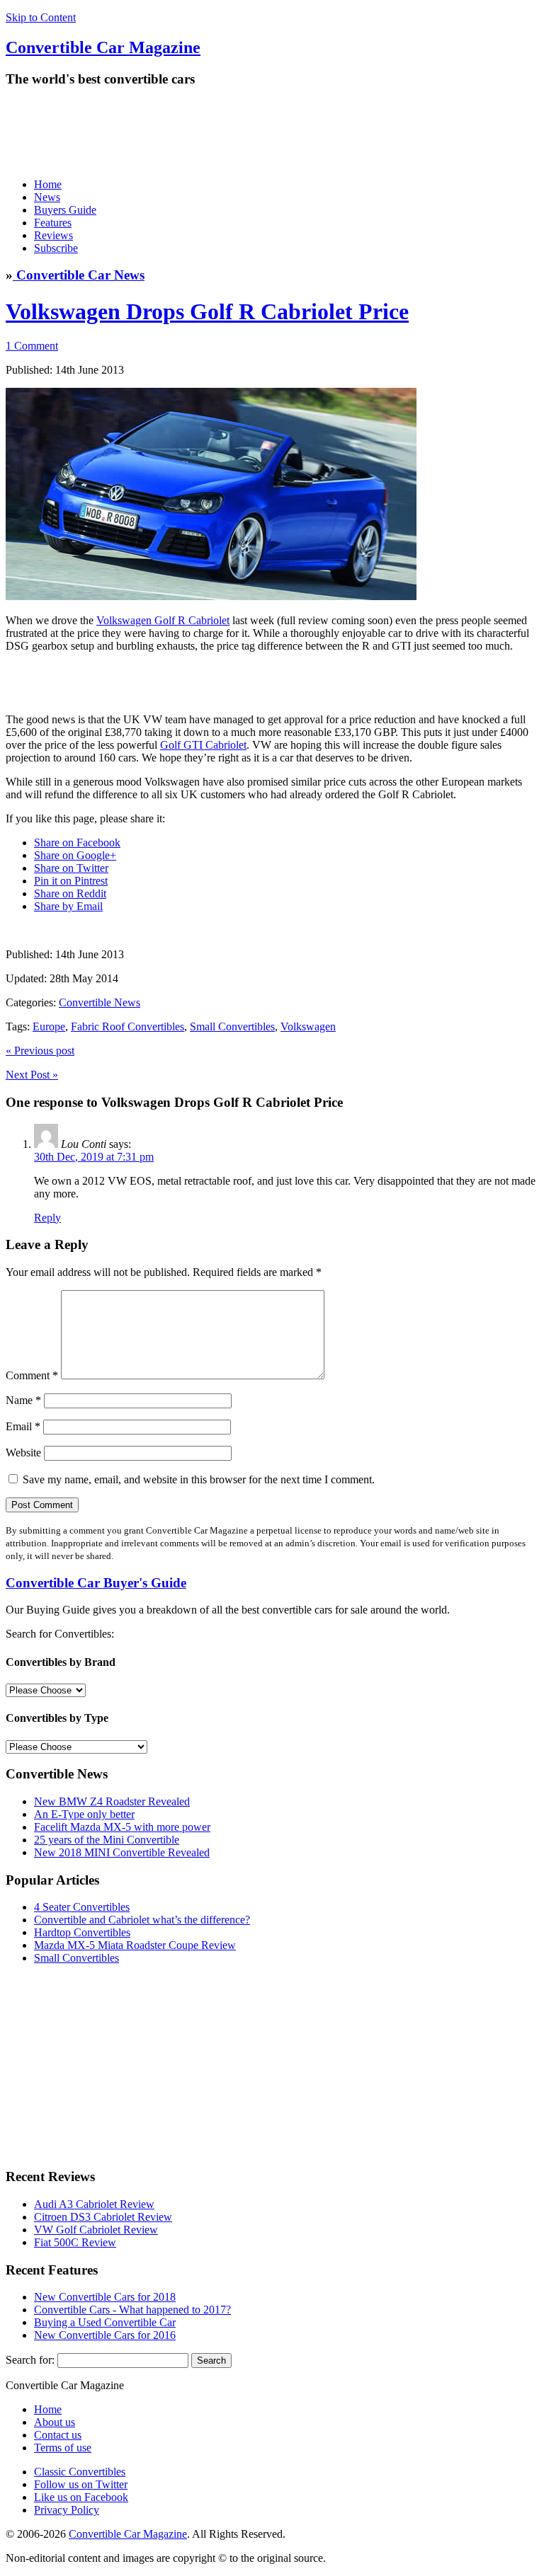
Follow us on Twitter (81, 2484)
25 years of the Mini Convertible (107, 1840)
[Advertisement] (263, 132)
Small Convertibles (232, 1027)
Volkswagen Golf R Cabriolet (163, 620)
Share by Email (68, 906)
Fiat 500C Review (75, 2242)
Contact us (58, 2435)
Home (48, 184)
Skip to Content (41, 17)
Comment (32, 1375)
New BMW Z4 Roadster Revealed (112, 1801)
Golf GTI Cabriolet (203, 745)
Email (23, 1426)
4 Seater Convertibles (82, 1907)
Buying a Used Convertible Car (105, 2322)
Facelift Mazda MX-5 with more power (122, 1827)
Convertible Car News (79, 275)
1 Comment (32, 346)
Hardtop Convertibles (82, 1932)
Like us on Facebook (81, 2497)
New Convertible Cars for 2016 (105, 2335)
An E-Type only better (84, 1814)
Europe (49, 1027)
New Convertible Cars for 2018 (105, 2297)
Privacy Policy (67, 2510)
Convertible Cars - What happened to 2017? (132, 2310)
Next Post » (32, 1075)
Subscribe (56, 248)
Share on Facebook (77, 843)
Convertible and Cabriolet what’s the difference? (142, 1920)
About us (55, 2422)
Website (23, 1453)
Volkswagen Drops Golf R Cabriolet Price (207, 311)
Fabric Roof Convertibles (127, 1027)
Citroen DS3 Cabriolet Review (103, 2217)
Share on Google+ (75, 855)
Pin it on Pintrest (71, 881)
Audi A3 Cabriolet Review (94, 2204)
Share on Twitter (71, 868)
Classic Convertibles (80, 2472)
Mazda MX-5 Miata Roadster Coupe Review (135, 1945)
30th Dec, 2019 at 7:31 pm (94, 1157)
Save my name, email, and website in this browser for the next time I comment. (199, 1479)
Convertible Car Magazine (128, 2534)
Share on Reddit (70, 893)
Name (23, 1400)
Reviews (53, 235)
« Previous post (40, 1051)
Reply (47, 1218)
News (47, 197)
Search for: (30, 2360)
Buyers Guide (65, 210)
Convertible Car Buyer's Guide (96, 1583)
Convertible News (100, 1002)
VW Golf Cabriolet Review (96, 2230)
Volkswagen (308, 1027)
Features (53, 223)
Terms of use (63, 2448)
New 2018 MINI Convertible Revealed (122, 1852)
